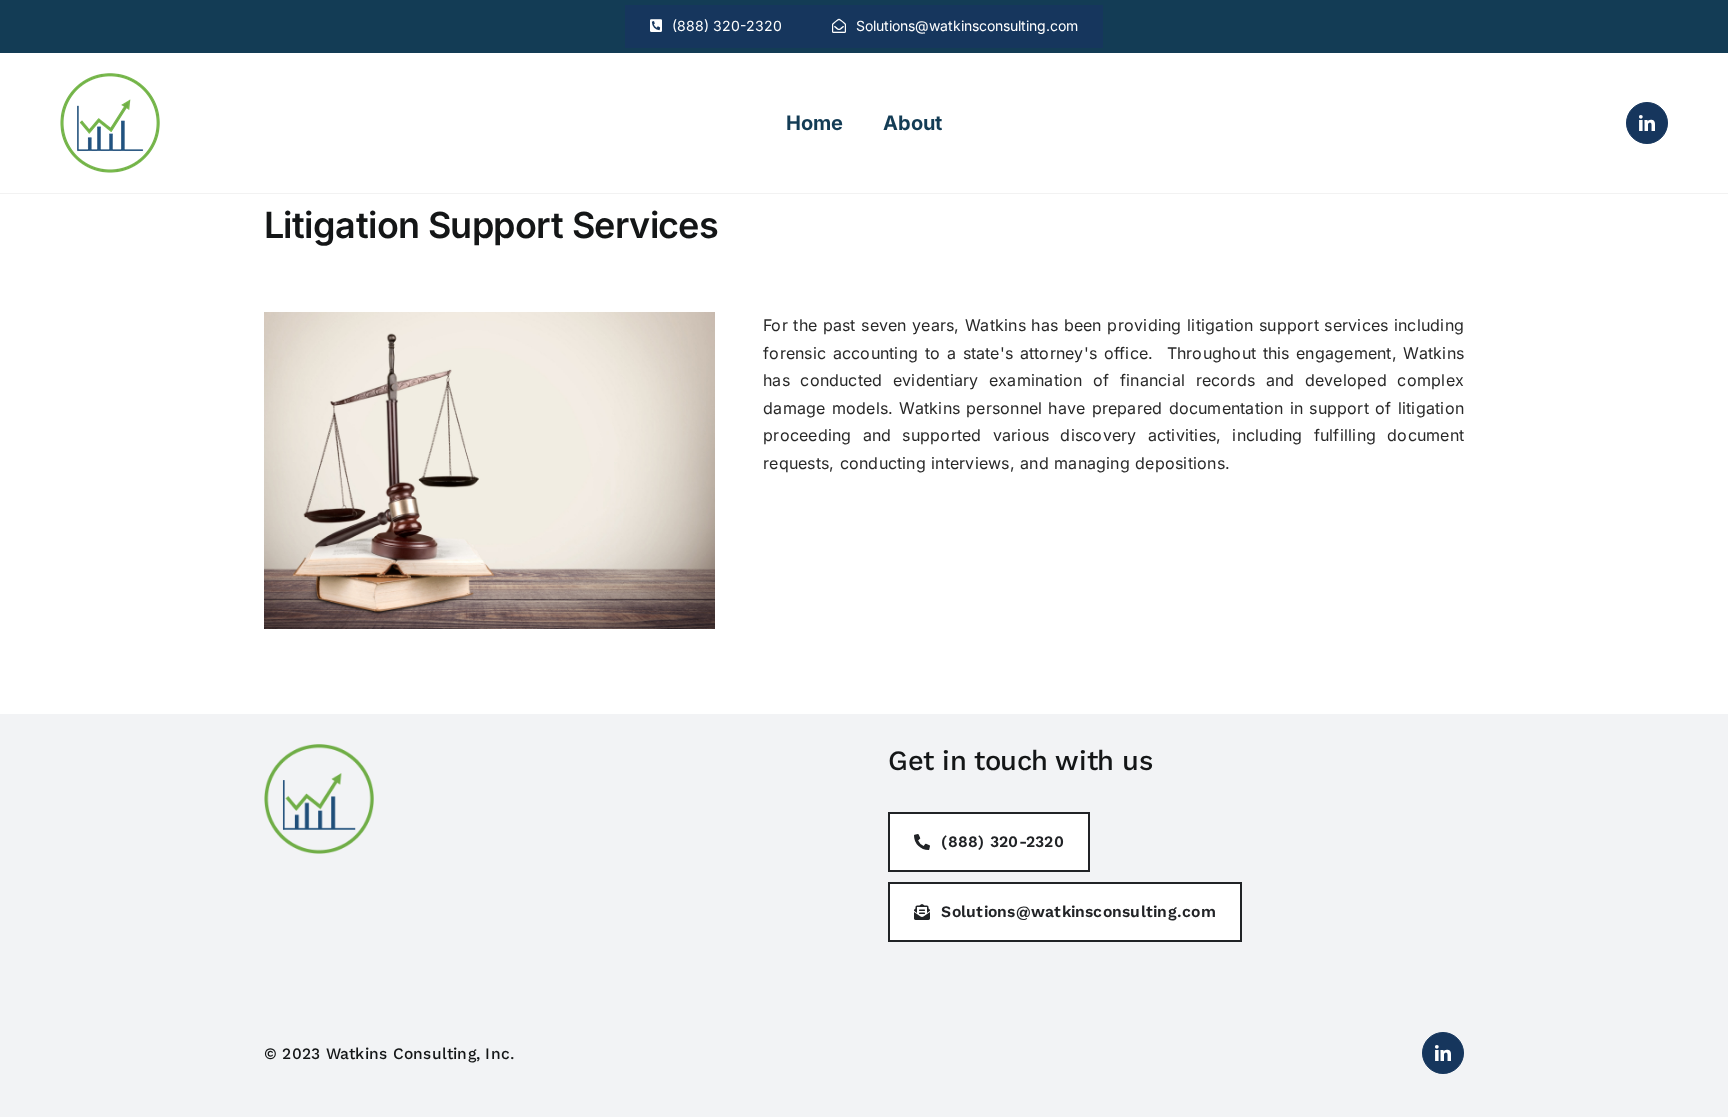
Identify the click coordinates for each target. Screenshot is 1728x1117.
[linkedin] (1647, 123)
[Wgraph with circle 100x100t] (110, 81)
